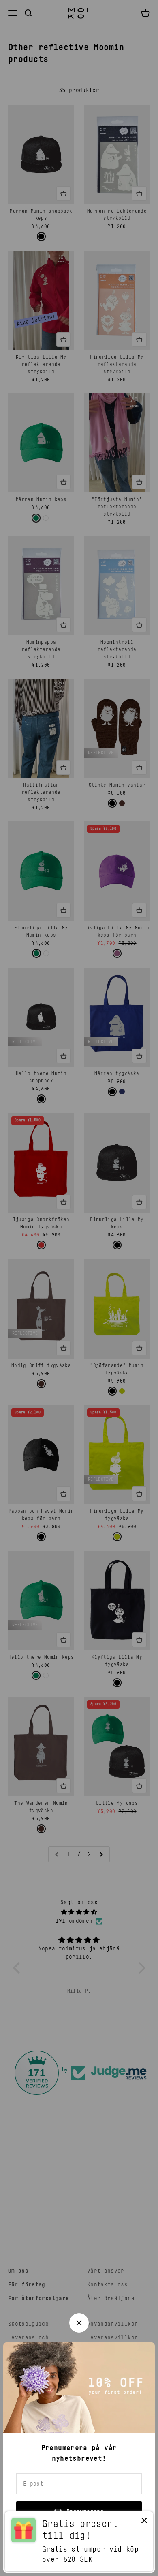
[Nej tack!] (144, 2522)
